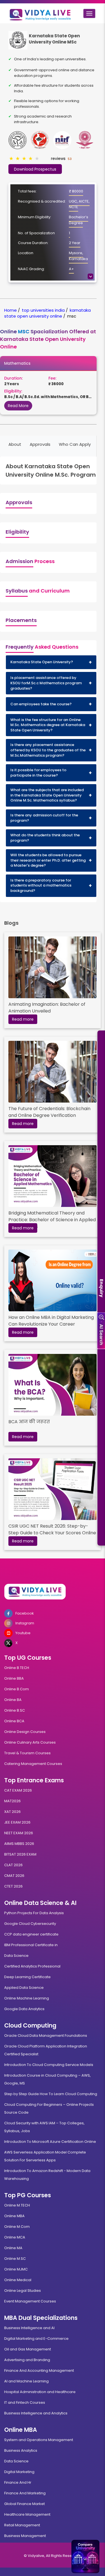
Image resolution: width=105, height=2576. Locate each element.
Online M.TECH (17, 2205)
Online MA (13, 2248)
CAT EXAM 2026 (18, 1790)
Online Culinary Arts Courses (30, 1742)
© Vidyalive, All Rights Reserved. (53, 2556)
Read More (18, 406)
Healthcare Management (27, 2514)
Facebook (25, 1613)
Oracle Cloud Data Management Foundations (46, 2036)
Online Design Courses (25, 1732)
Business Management (25, 2536)
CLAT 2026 (13, 1865)
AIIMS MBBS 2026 (19, 1844)
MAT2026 (12, 1801)
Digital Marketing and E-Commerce (36, 2339)
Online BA (13, 1700)
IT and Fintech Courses (25, 2402)
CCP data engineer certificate (31, 1934)
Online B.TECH (17, 1668)
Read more (23, 1019)
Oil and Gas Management (28, 2349)
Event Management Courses (30, 2301)
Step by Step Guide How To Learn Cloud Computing (51, 2094)
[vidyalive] (40, 13)
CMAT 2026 (14, 1876)
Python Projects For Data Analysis (34, 1913)
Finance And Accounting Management (39, 2370)
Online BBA (14, 1678)
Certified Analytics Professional (32, 1966)
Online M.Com (17, 2227)
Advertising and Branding (27, 2360)
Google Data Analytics (24, 2009)
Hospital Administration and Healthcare (40, 2392)
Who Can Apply (75, 444)
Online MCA (15, 2237)
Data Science (16, 1956)
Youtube (23, 1633)
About (15, 444)
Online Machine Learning (27, 1998)
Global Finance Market (25, 2504)
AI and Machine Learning (26, 2381)
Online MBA (14, 2216)
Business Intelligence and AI (29, 2328)
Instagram (25, 1623)
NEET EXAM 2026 (19, 1833)
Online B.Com (17, 1689)
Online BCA (14, 1721)
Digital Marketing (19, 2472)
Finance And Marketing (25, 2493)
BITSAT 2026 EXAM (20, 1854)
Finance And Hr (18, 2482)
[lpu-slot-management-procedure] (53, 967)
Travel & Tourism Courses (27, 1753)
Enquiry (102, 1288)
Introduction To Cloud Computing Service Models (49, 2065)
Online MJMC (16, 2269)
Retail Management (22, 2525)
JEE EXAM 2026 (17, 1822)
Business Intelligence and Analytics (36, 2413)
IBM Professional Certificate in (31, 1945)
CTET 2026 (13, 1886)
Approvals (40, 444)
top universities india (43, 310)
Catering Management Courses (33, 1764)
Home (11, 310)
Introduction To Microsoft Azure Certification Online (50, 2142)
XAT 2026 (12, 1812)
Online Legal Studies (23, 2291)
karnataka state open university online (47, 313)
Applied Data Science (24, 1988)
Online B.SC (15, 1710)
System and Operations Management (39, 2440)
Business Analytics (21, 2450)
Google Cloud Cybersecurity (30, 1924)
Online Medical (18, 2280)
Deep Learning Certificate (27, 1977)
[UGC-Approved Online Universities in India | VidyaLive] (53, 1592)
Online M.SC (15, 2259)
